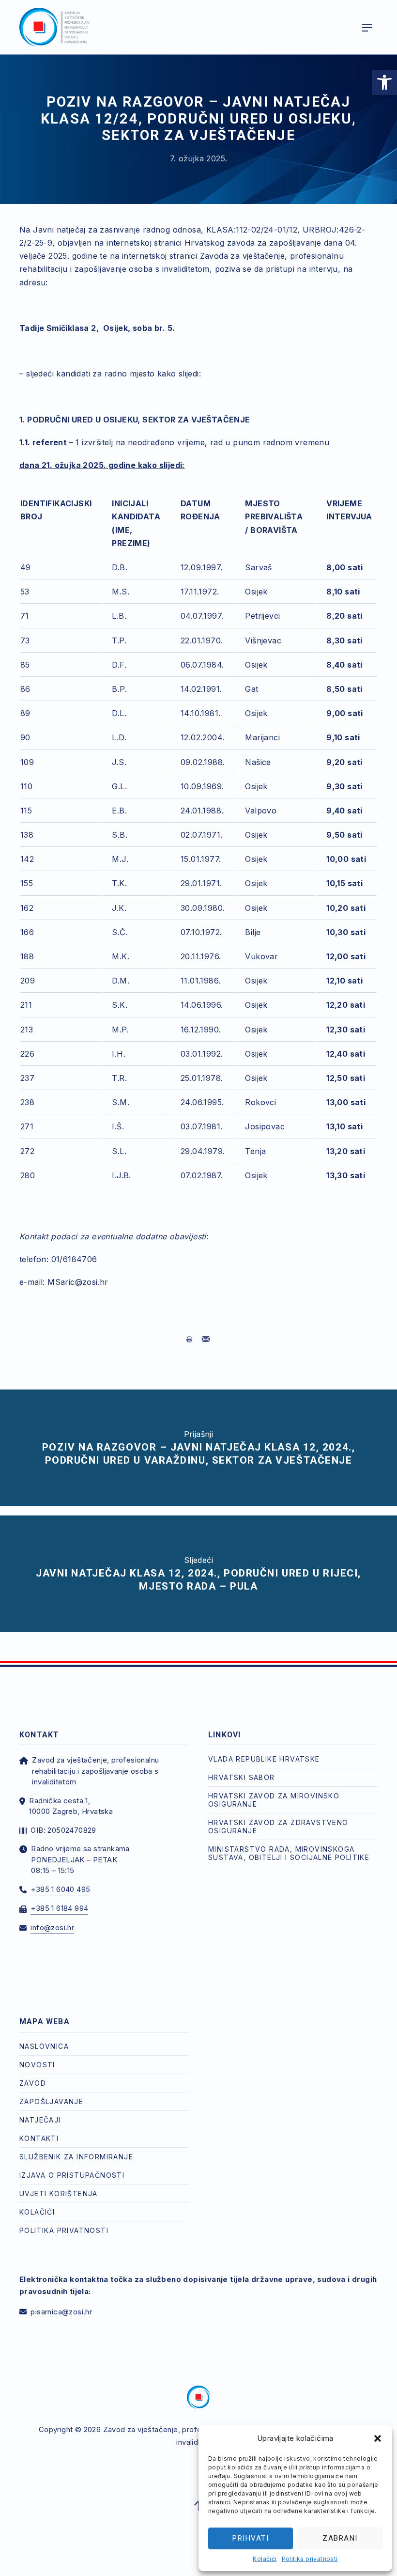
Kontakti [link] (39, 2138)
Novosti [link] (37, 2065)
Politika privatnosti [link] (310, 2559)
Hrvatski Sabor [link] (242, 1777)
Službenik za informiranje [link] (76, 2157)
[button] (378, 2438)
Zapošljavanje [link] (51, 2101)
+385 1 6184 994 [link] (59, 1908)
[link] (384, 82)
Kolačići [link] (265, 2559)
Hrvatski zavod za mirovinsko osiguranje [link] (274, 1800)
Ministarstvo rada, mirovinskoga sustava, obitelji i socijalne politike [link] (289, 1853)
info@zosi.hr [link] (52, 1928)
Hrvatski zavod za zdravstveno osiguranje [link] (278, 1827)
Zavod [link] (33, 2083)
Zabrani (340, 2538)
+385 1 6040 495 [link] (60, 1889)
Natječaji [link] (40, 2120)
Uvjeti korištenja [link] (59, 2194)
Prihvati (251, 2538)
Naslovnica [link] (44, 2046)
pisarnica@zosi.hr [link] (61, 2312)
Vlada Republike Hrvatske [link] (264, 1759)
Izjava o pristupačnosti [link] (72, 2175)
